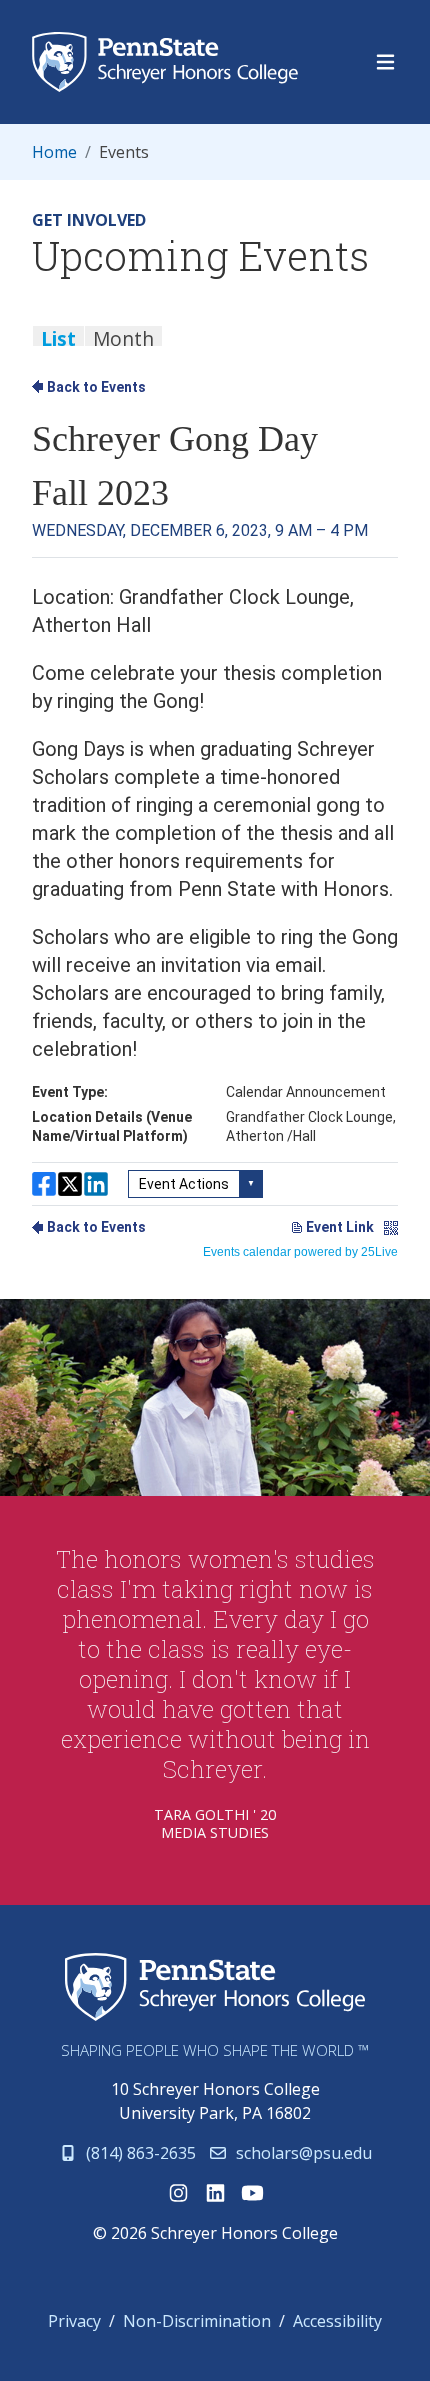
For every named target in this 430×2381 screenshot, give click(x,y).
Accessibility (337, 2321)
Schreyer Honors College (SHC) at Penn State (215, 1988)
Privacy (74, 2321)
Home (54, 152)
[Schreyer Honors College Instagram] (178, 2193)
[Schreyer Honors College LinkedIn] (215, 2193)
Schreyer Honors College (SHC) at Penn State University (171, 62)
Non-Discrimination (197, 2321)
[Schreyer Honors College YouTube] (252, 2193)
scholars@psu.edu (302, 2153)
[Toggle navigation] (385, 62)
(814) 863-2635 (139, 2153)
